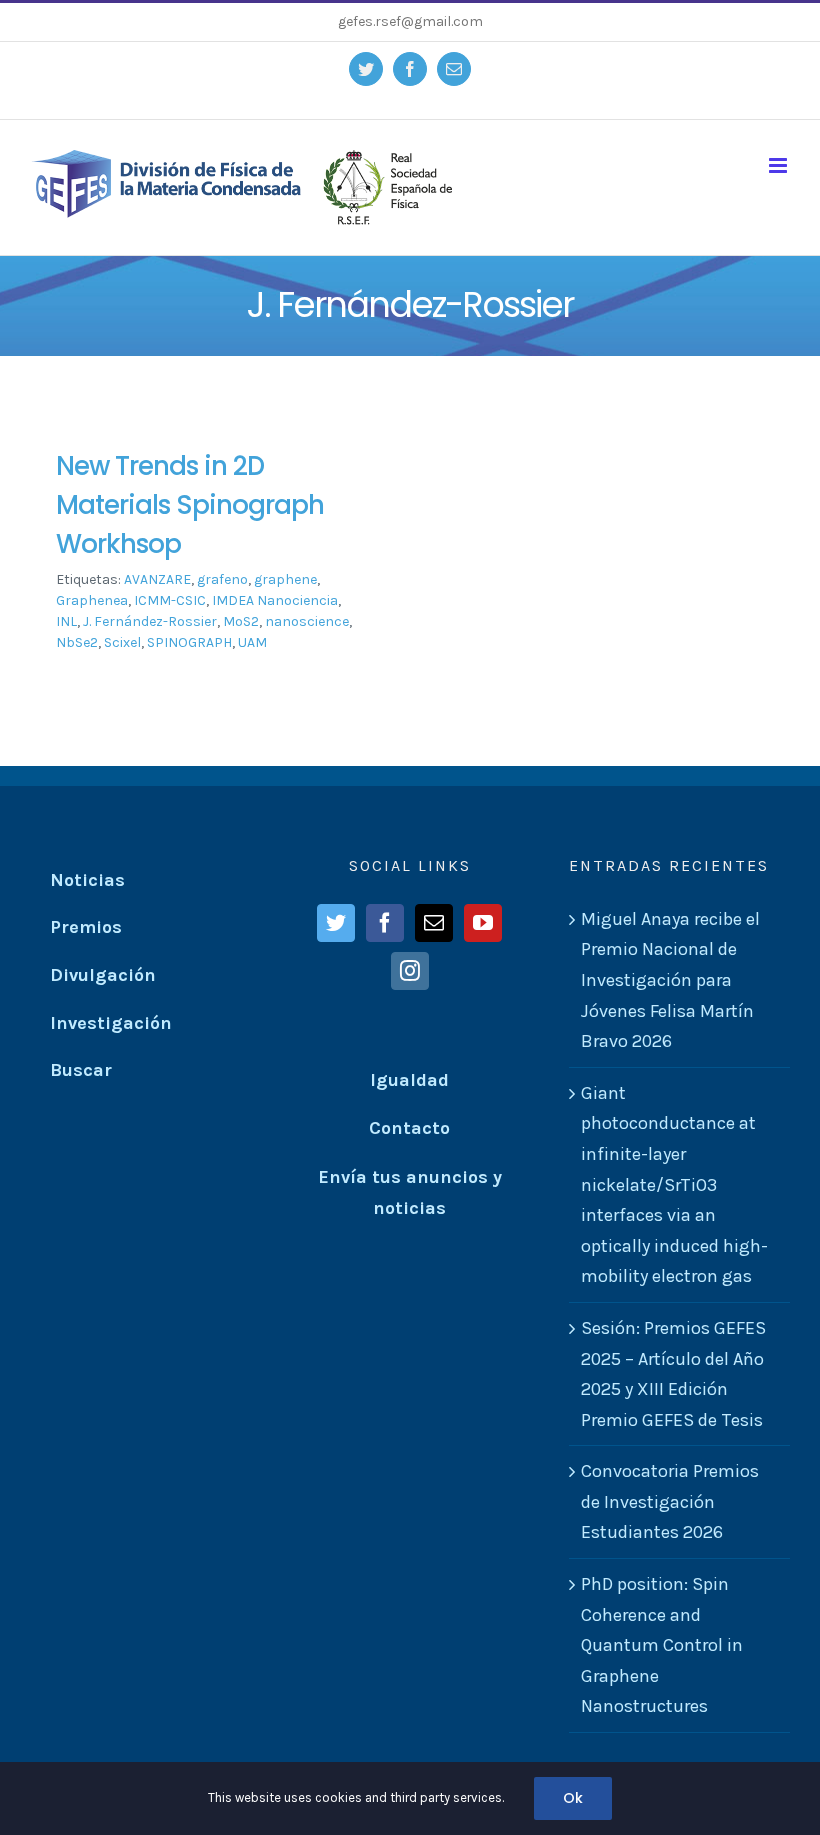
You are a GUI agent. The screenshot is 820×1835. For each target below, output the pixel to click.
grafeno (222, 579)
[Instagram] (410, 971)
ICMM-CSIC (170, 600)
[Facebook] (385, 923)
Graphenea (92, 600)
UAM (252, 642)
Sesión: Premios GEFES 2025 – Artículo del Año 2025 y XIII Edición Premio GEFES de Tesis (673, 1374)
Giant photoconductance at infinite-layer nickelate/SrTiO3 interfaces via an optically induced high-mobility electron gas (674, 1185)
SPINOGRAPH (189, 642)
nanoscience (307, 621)
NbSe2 (77, 642)
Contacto (409, 1128)
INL (66, 621)
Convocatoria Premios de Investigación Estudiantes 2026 (670, 1501)
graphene (285, 579)
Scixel (122, 642)
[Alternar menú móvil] (779, 165)
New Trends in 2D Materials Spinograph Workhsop (190, 505)
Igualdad (409, 1080)
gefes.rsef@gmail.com (410, 21)
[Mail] (434, 923)
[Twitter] (336, 923)
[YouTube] (483, 923)
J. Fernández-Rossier (150, 621)
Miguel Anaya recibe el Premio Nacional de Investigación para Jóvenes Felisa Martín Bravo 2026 (670, 980)
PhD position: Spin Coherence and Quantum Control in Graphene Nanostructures (662, 1645)
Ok (573, 1798)
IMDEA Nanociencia (275, 600)
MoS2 (241, 621)
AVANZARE (157, 579)
